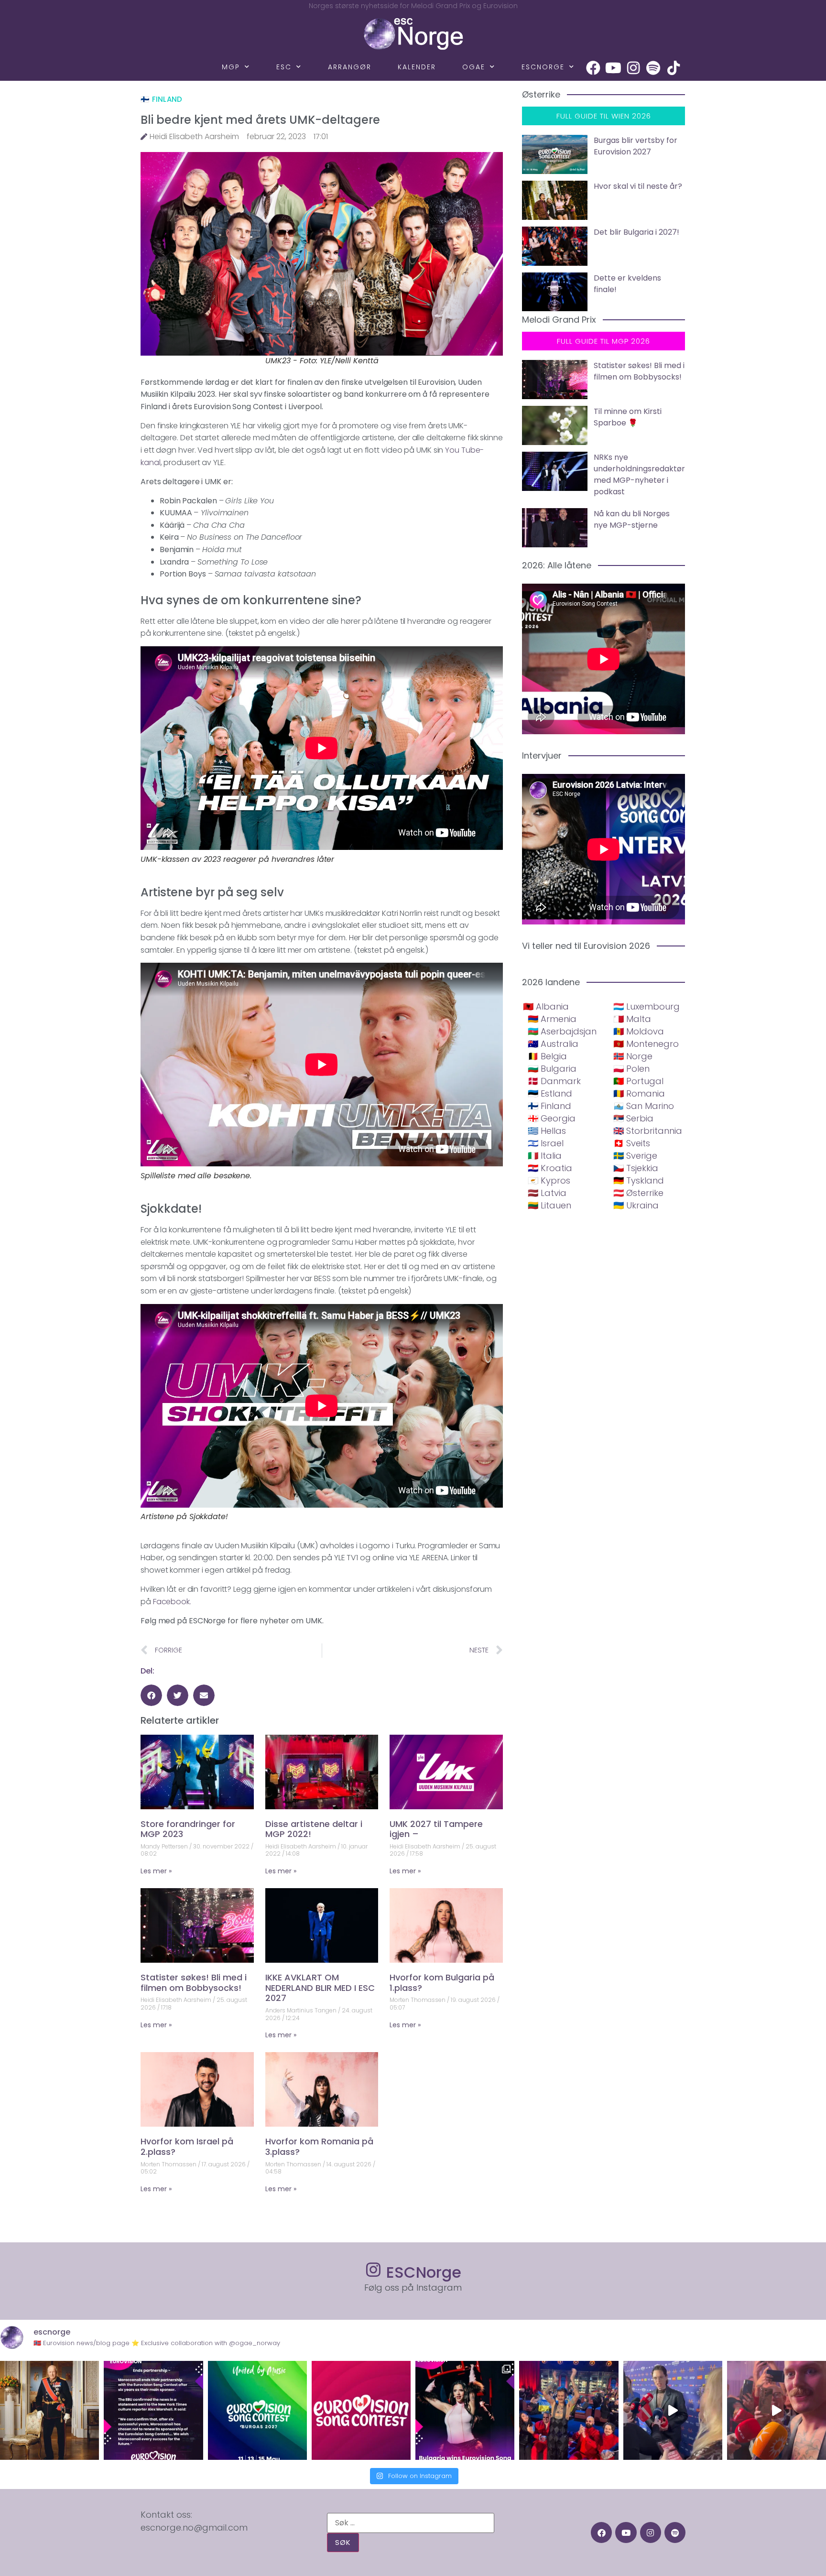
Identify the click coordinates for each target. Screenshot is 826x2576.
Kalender (417, 67)
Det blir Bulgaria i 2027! (636, 232)
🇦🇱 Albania (546, 1006)
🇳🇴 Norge (633, 1056)
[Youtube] (613, 68)
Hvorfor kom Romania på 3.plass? (319, 2147)
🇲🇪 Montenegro (646, 1044)
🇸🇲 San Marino (644, 1106)
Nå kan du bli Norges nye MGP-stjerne (632, 519)
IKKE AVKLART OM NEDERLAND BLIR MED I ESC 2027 (320, 1988)
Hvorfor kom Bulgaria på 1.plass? (442, 1983)
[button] (151, 1695)
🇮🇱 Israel (546, 1143)
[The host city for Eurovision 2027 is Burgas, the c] (257, 2410)
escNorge (543, 67)
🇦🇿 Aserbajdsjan (562, 1031)
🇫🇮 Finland (162, 99)
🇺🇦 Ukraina (636, 1205)
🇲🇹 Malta (632, 1019)
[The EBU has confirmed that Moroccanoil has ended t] (153, 2410)
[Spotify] (653, 68)
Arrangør (350, 67)
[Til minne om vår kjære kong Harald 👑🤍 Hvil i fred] (49, 2410)
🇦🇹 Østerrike (638, 1193)
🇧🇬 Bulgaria (552, 1069)
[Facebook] (593, 68)
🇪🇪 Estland (550, 1093)
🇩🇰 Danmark (554, 1081)
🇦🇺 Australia (553, 1044)
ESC (284, 67)
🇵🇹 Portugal (638, 1081)
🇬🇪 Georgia (552, 1118)
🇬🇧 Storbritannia (648, 1131)
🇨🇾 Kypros (549, 1180)
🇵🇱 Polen (631, 1069)
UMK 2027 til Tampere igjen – (436, 1829)
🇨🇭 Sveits (632, 1143)
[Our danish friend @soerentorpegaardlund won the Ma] (673, 2410)
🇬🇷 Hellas (547, 1131)
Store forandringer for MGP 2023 (188, 1829)
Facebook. (172, 1602)
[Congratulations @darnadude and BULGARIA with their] (465, 2410)
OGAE (474, 67)
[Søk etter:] (411, 2523)
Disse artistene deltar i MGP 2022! (314, 1829)
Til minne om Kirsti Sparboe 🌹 (628, 417)
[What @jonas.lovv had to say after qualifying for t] (777, 2410)
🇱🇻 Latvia (547, 1193)
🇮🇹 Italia (545, 1156)
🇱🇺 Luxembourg (647, 1006)
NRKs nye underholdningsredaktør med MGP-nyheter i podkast (639, 474)
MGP (231, 67)
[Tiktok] (674, 68)
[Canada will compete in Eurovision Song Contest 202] (361, 2410)
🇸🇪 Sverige (635, 1156)
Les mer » (156, 1871)
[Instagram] (633, 68)
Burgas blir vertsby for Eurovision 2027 (636, 146)
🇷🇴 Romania (639, 1093)
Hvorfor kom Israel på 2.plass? (187, 2147)
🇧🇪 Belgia (547, 1056)
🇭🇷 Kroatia (550, 1168)
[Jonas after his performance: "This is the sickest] (569, 2410)
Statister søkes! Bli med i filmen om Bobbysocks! (194, 1983)
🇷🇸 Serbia (633, 1118)
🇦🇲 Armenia (552, 1019)
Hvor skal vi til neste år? (638, 186)
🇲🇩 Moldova (639, 1031)
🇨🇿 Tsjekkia (636, 1168)
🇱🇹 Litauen (549, 1205)
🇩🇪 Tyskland (639, 1180)
